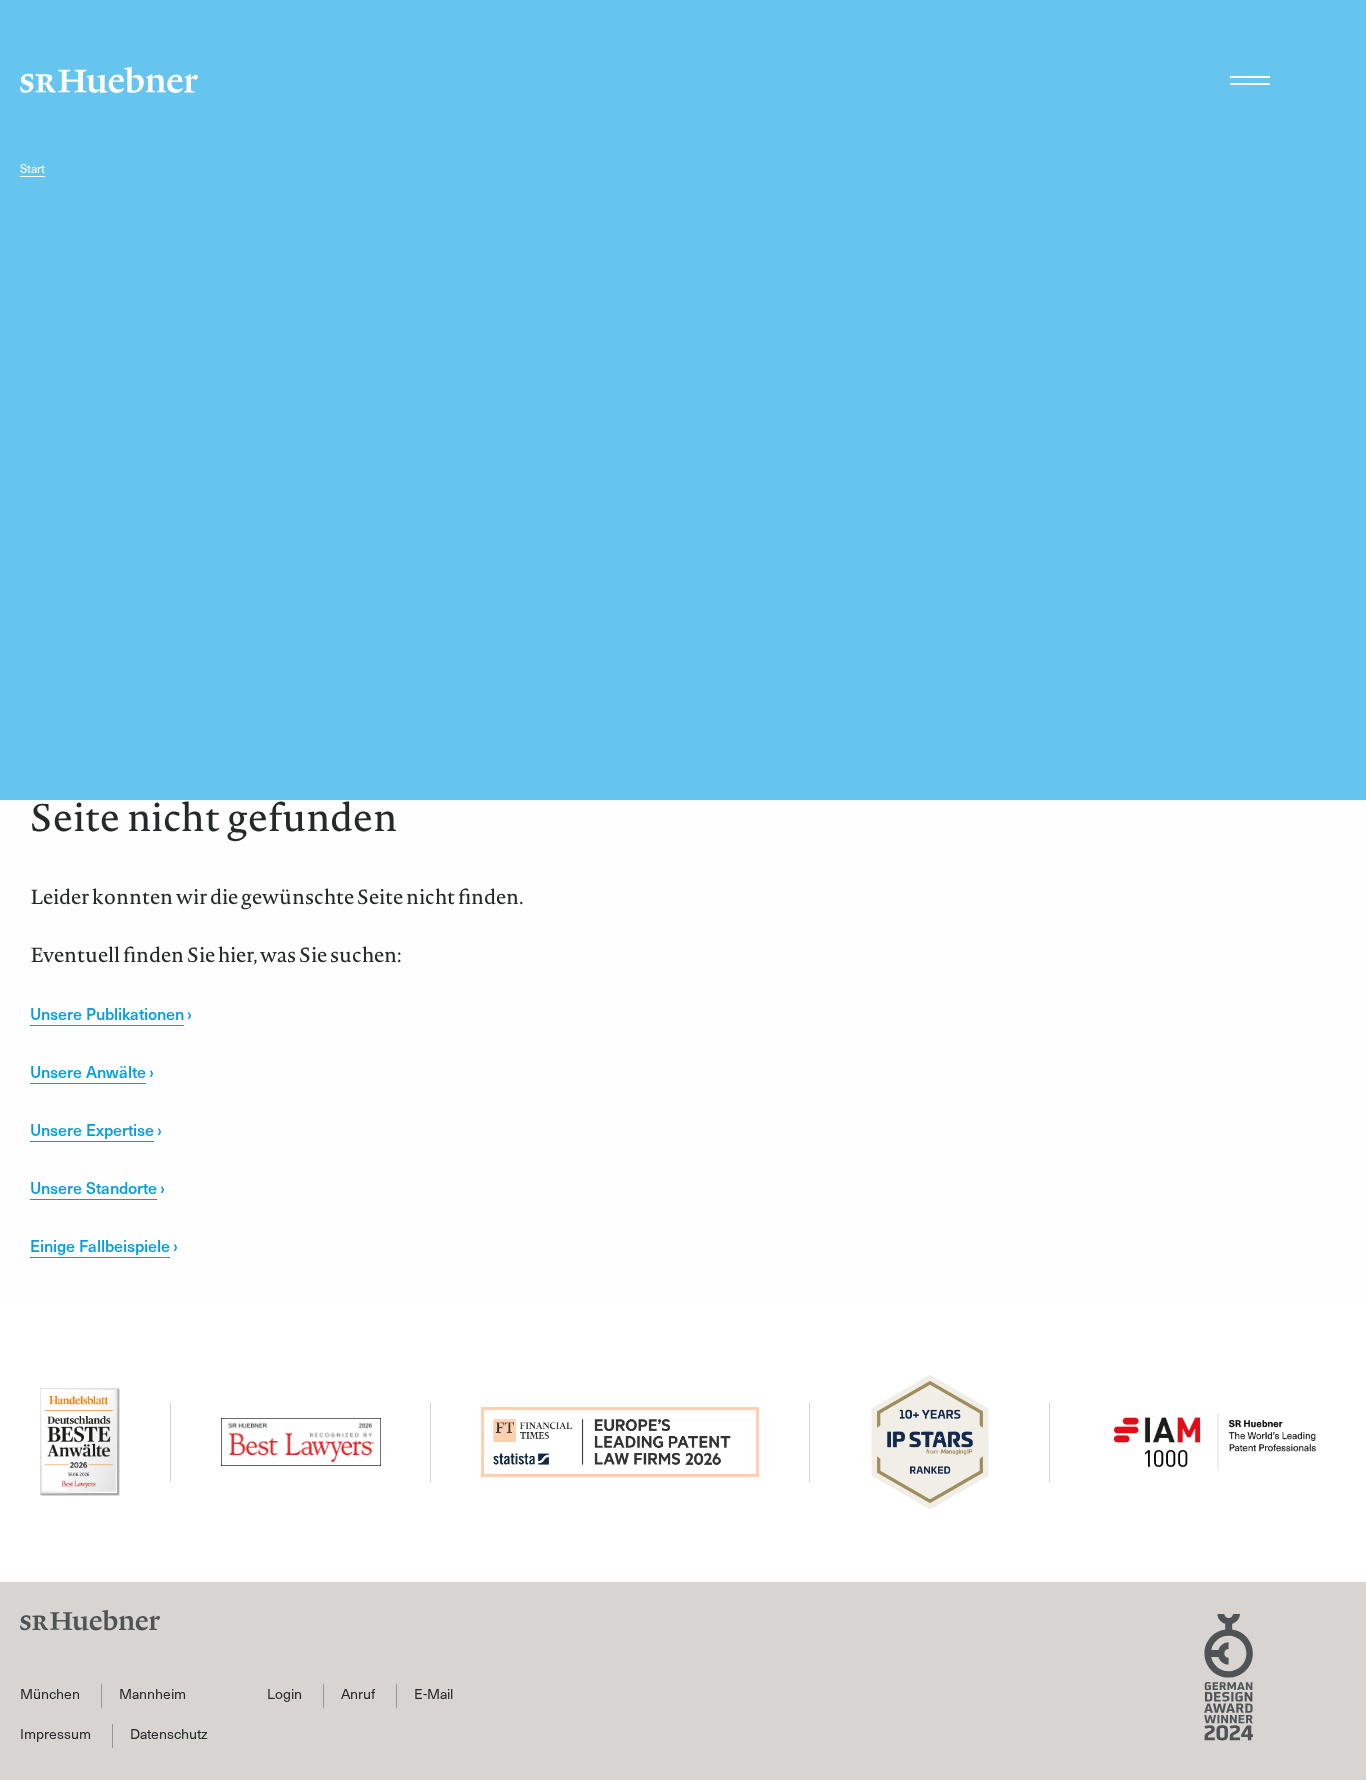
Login (284, 1694)
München (50, 1694)
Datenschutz (169, 1734)
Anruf (358, 1694)
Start (32, 168)
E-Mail (433, 1694)
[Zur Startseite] (109, 80)
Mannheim (152, 1694)
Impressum (55, 1734)
